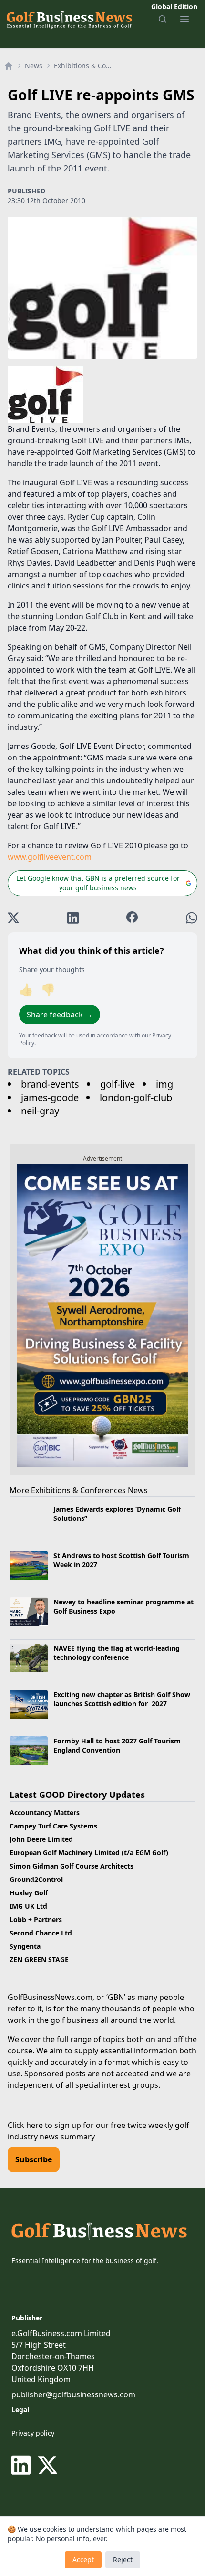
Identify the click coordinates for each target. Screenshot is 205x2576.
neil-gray (40, 1111)
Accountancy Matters (45, 1812)
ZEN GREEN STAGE (39, 1960)
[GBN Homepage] (69, 19)
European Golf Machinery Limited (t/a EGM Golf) (89, 1853)
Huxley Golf (29, 1893)
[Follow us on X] (48, 2465)
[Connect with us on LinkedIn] (23, 2465)
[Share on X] (13, 918)
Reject (123, 2560)
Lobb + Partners (36, 1919)
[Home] (9, 66)
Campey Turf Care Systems (53, 1826)
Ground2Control (36, 1879)
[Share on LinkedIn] (73, 918)
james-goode (50, 1097)
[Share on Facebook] (132, 918)
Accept (83, 2560)
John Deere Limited (41, 1839)
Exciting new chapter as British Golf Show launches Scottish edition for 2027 (122, 1699)
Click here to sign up (44, 2125)
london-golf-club (136, 1097)
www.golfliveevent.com (50, 857)
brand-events (50, 1084)
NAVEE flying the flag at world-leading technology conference (117, 1653)
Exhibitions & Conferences (84, 66)
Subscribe (34, 2159)
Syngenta (25, 1946)
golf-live (118, 1084)
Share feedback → (60, 1015)
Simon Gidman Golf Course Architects (72, 1866)
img (164, 1084)
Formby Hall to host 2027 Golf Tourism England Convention (117, 1745)
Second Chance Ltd (41, 1933)
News (34, 66)
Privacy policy (33, 2433)
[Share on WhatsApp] (192, 918)
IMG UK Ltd (28, 1906)
